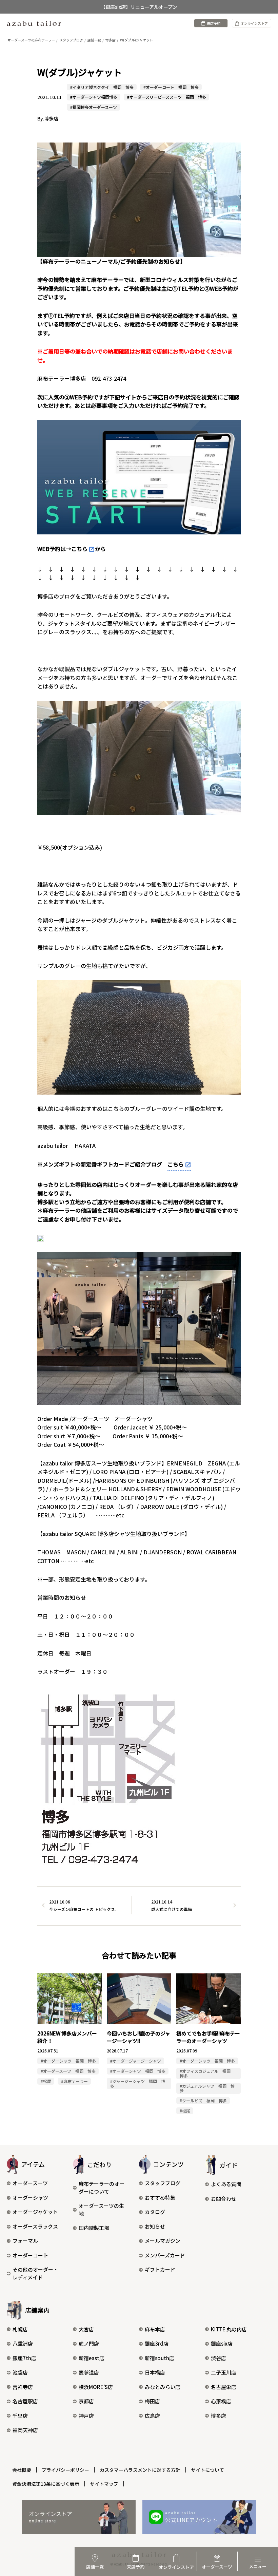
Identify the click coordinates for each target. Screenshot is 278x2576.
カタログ (155, 2212)
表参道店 (89, 2372)
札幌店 (20, 2329)
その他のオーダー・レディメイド (35, 2273)
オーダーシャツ (30, 2198)
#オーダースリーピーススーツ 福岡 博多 (167, 97)
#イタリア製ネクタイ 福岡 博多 (102, 87)
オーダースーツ (30, 2183)
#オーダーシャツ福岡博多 (94, 97)
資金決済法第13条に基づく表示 (46, 2484)
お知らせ (155, 2226)
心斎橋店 (221, 2401)
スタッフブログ (163, 2183)
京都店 (86, 2401)
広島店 (152, 2416)
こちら (79, 549)
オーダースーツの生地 (101, 2210)
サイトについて (207, 2470)
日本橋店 (155, 2372)
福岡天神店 (25, 2430)
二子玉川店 (224, 2372)
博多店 (219, 2416)
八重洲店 (23, 2343)
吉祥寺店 (23, 2387)
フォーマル (25, 2241)
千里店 (20, 2416)
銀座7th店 (24, 2358)
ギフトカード (160, 2269)
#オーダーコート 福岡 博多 (171, 87)
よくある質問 (226, 2184)
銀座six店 (222, 2343)
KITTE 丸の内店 (229, 2329)
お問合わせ (224, 2199)
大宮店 (86, 2329)
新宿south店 (160, 2358)
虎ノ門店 (89, 2343)
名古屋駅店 (25, 2401)
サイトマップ (104, 2484)
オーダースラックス (35, 2226)
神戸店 (86, 2416)
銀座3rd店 (157, 2343)
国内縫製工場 (94, 2228)
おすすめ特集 (160, 2198)
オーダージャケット (35, 2212)
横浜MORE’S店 (96, 2387)
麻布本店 (155, 2329)
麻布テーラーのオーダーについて (102, 2187)
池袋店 (20, 2372)
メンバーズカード (165, 2255)
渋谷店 (219, 2358)
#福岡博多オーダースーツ (94, 107)
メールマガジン (163, 2241)
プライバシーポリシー (65, 2470)
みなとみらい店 (163, 2387)
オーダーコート (30, 2255)
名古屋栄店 (224, 2387)
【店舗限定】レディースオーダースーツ (139, 7)
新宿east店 (92, 2358)
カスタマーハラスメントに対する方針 (140, 2470)
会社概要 (22, 2470)
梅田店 (152, 2401)
